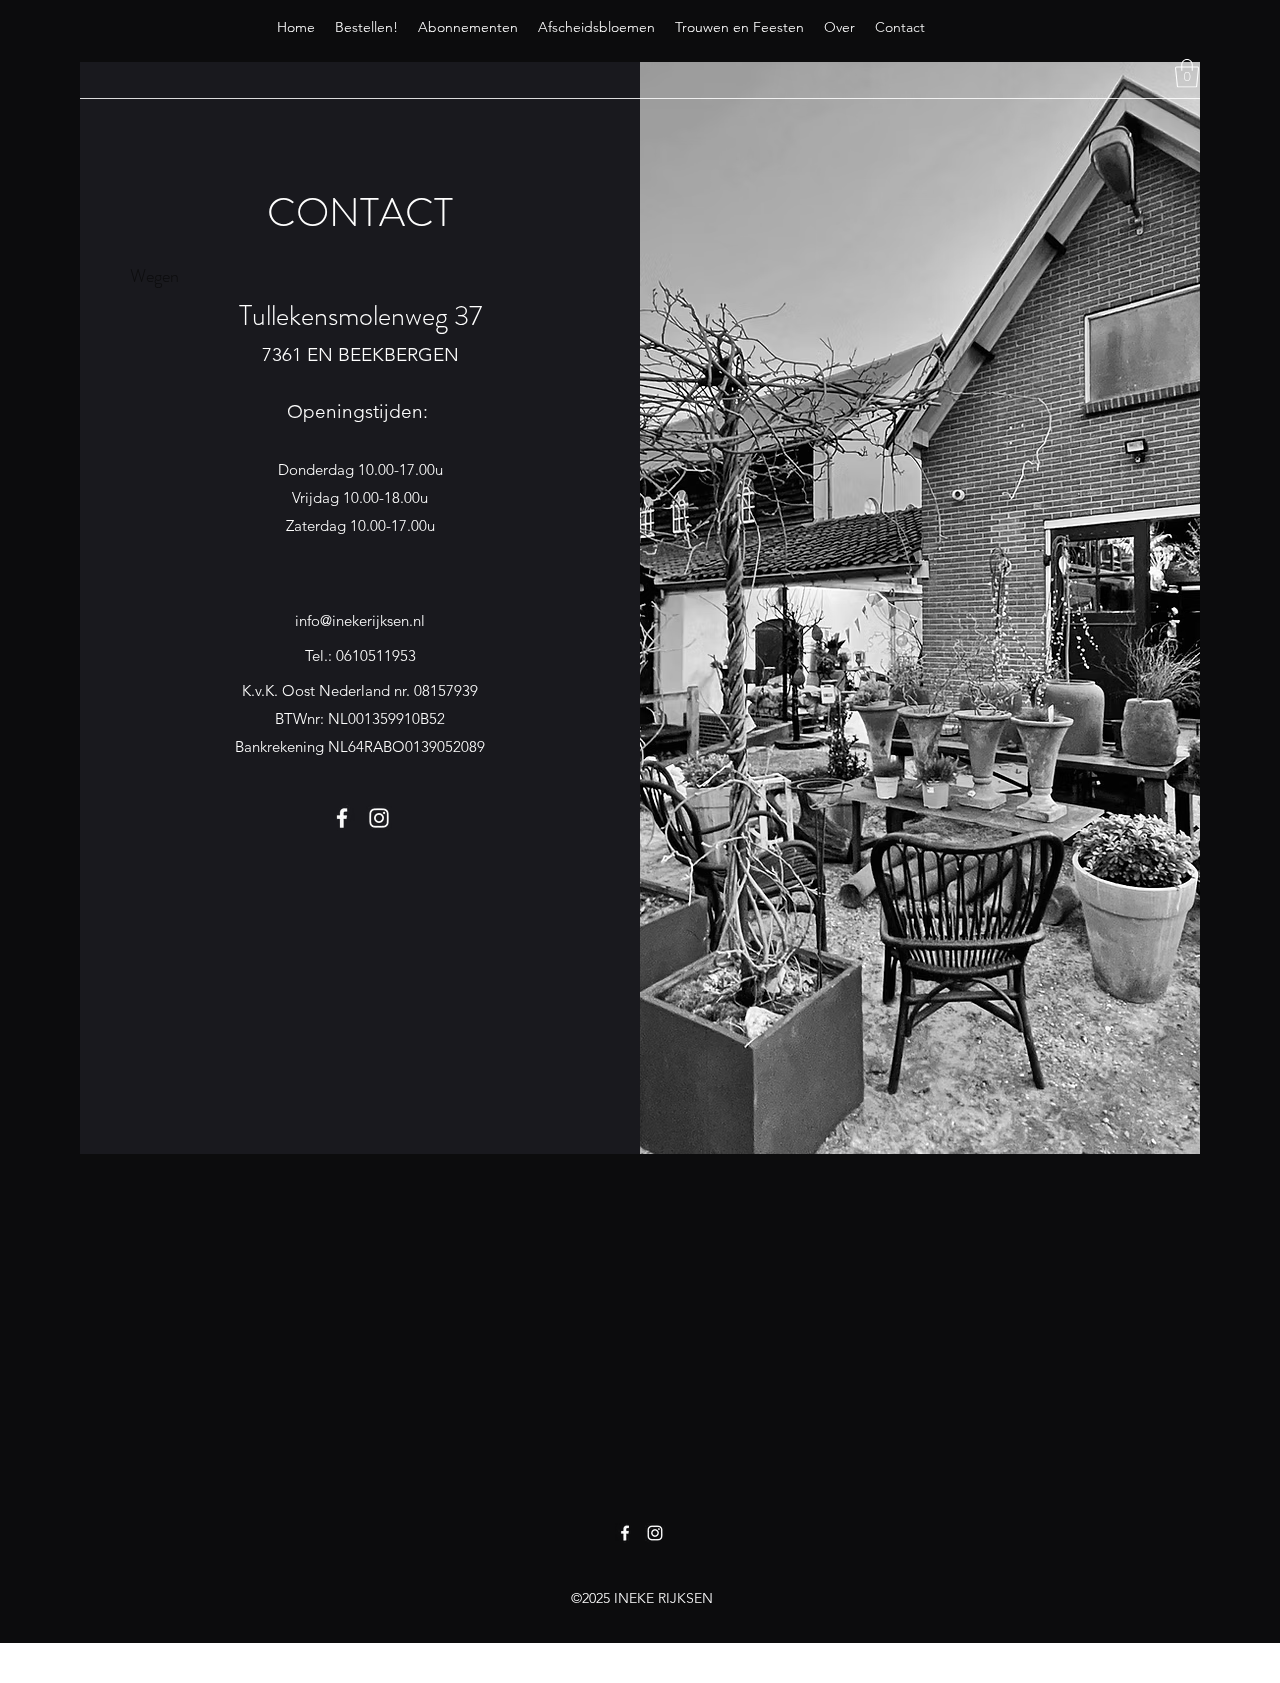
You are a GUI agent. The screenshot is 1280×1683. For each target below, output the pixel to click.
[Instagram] (379, 818)
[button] (1187, 73)
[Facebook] (342, 818)
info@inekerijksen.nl (360, 620)
